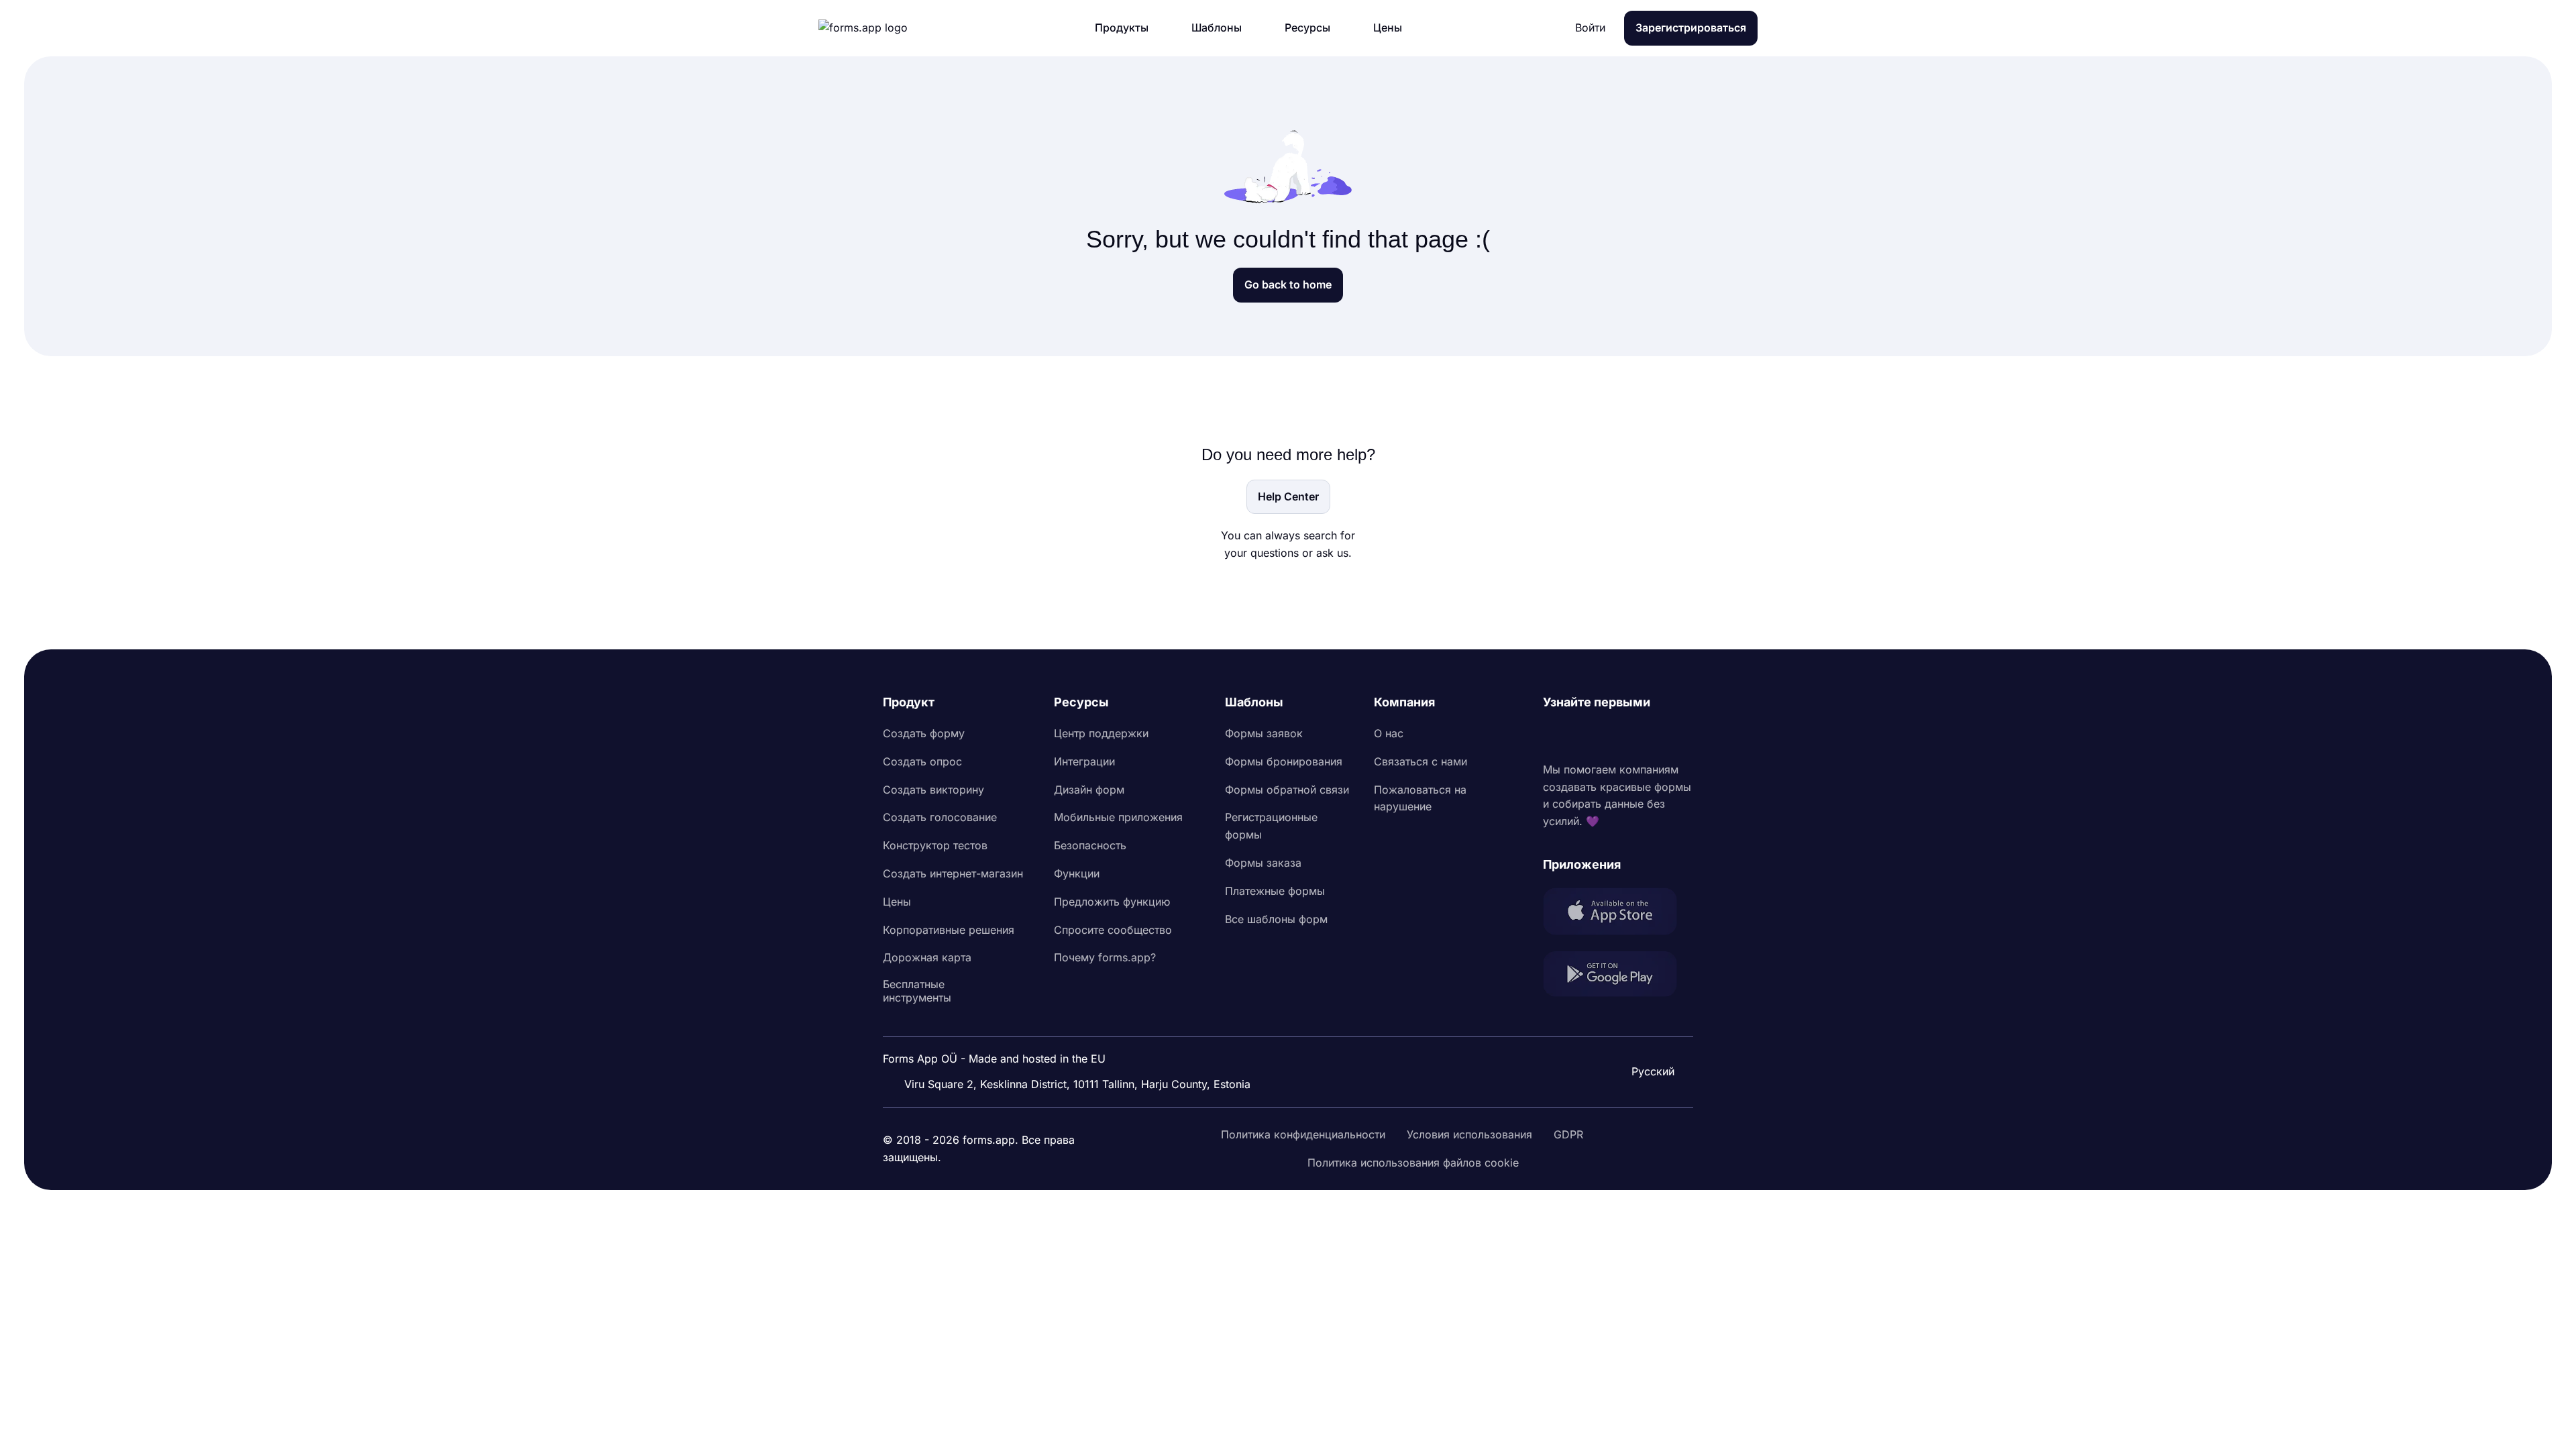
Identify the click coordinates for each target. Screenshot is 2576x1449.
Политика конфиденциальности (1303, 1134)
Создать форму (924, 733)
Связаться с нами (1420, 761)
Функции (1077, 873)
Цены (897, 902)
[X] (1613, 737)
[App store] (1618, 914)
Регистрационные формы (1271, 826)
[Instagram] (1583, 737)
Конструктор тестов (935, 845)
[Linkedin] (1554, 737)
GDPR (1568, 1134)
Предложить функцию (1112, 902)
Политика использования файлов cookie (1413, 1163)
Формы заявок (1264, 733)
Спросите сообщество (1113, 930)
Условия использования (1469, 1134)
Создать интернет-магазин (953, 873)
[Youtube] (1642, 737)
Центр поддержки (1101, 733)
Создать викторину (933, 790)
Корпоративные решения (949, 930)
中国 (1648, 1035)
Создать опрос (922, 761)
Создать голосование (940, 817)
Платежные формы (1275, 891)
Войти (1590, 28)
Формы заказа (1263, 863)
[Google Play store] (1618, 976)
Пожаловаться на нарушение (1420, 798)
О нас (1389, 733)
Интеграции (1084, 761)
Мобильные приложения (1118, 817)
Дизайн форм (1089, 790)
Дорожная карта (927, 957)
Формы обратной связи (1287, 790)
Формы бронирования (1284, 761)
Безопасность (1090, 845)
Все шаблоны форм (1276, 919)
